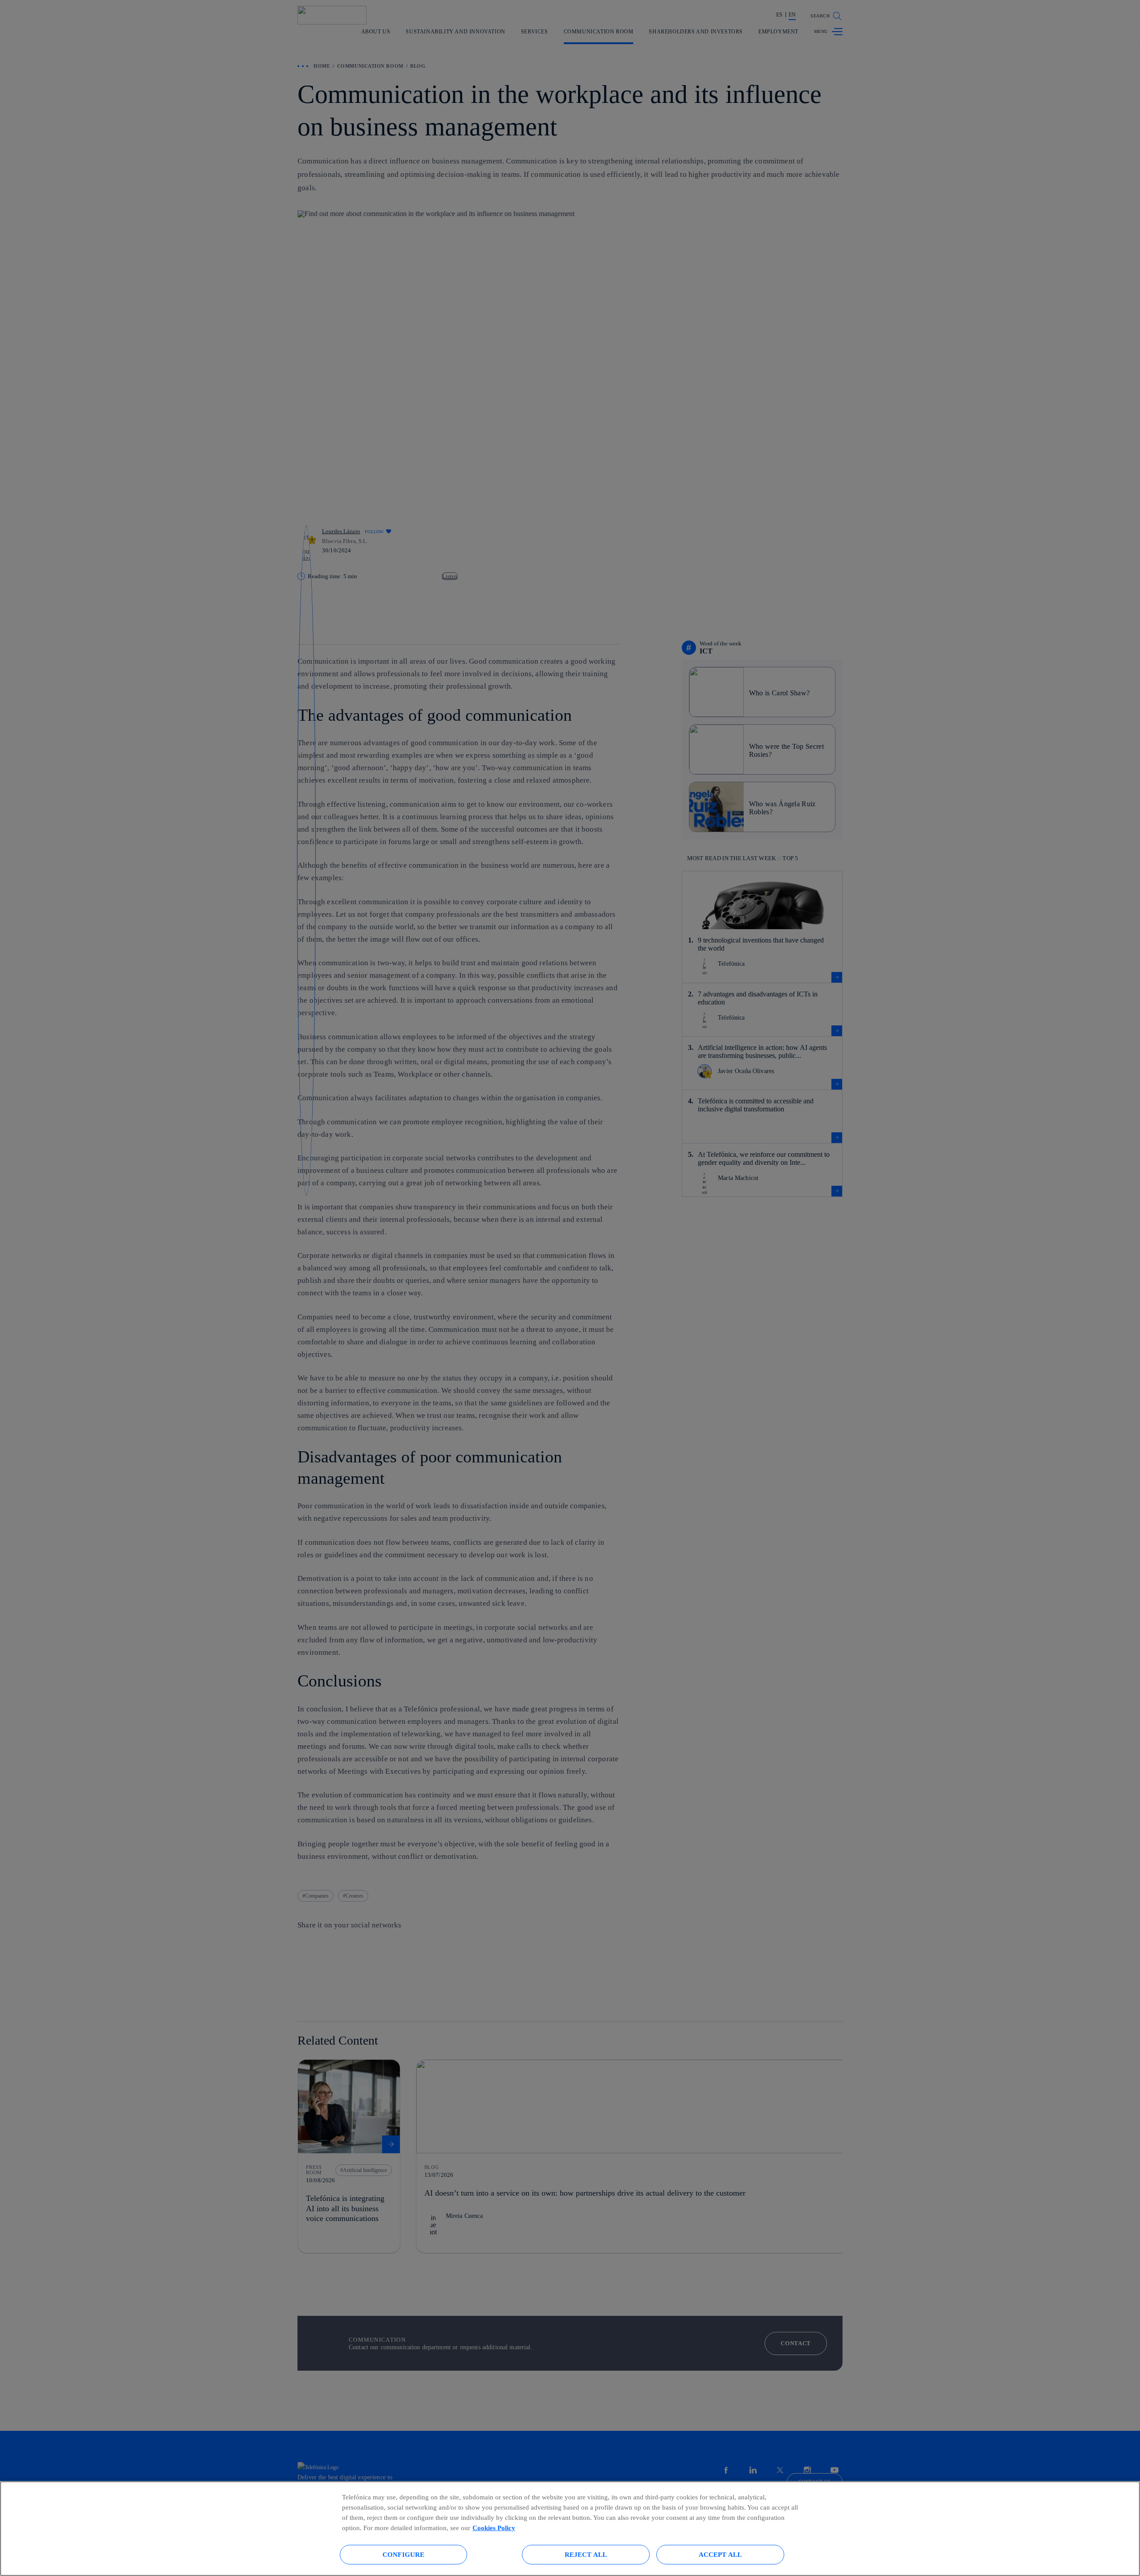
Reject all (586, 2554)
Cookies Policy (494, 2528)
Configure (403, 2554)
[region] (570, 2529)
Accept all (721, 2554)
